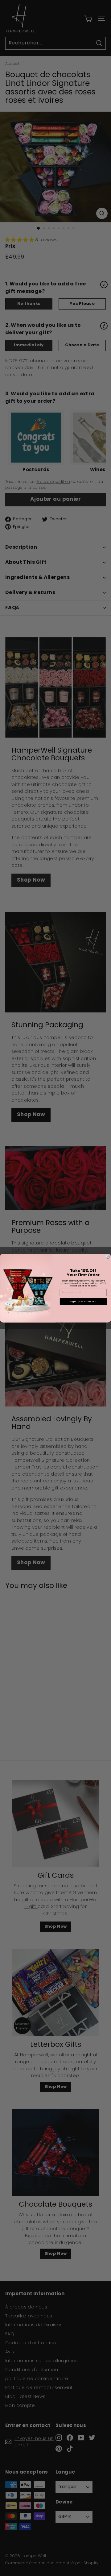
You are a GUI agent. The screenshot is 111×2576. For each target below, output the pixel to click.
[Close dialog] (108, 1257)
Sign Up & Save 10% (83, 1301)
